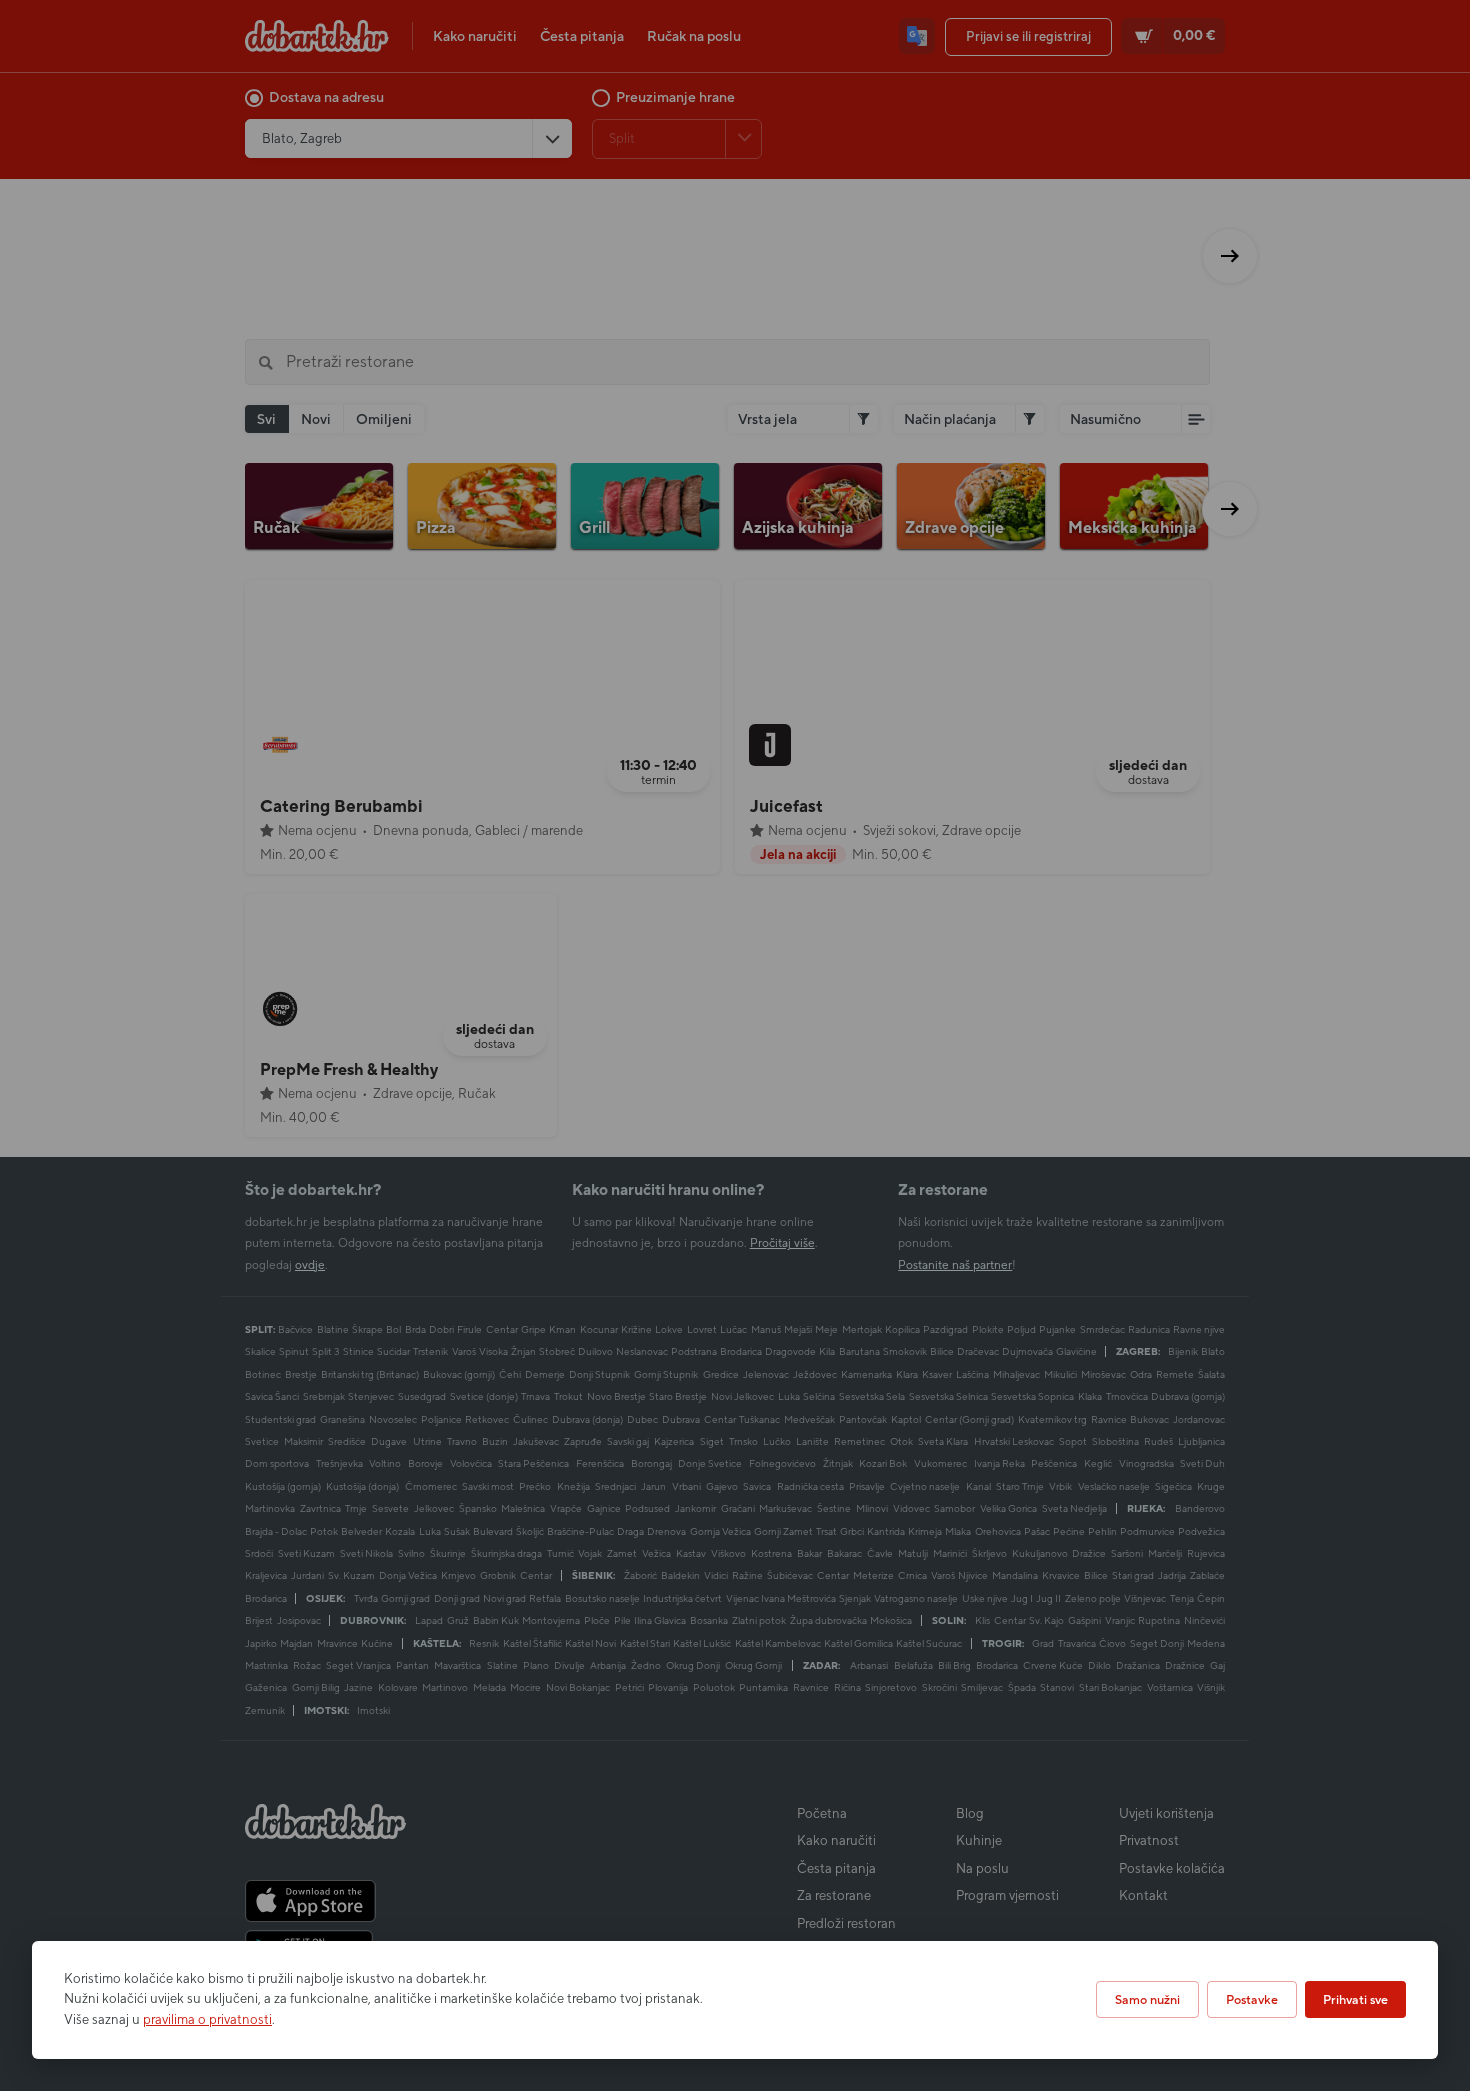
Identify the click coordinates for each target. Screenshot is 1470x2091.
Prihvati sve (1355, 1999)
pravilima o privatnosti (207, 2019)
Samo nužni (1147, 1999)
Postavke (1252, 1999)
